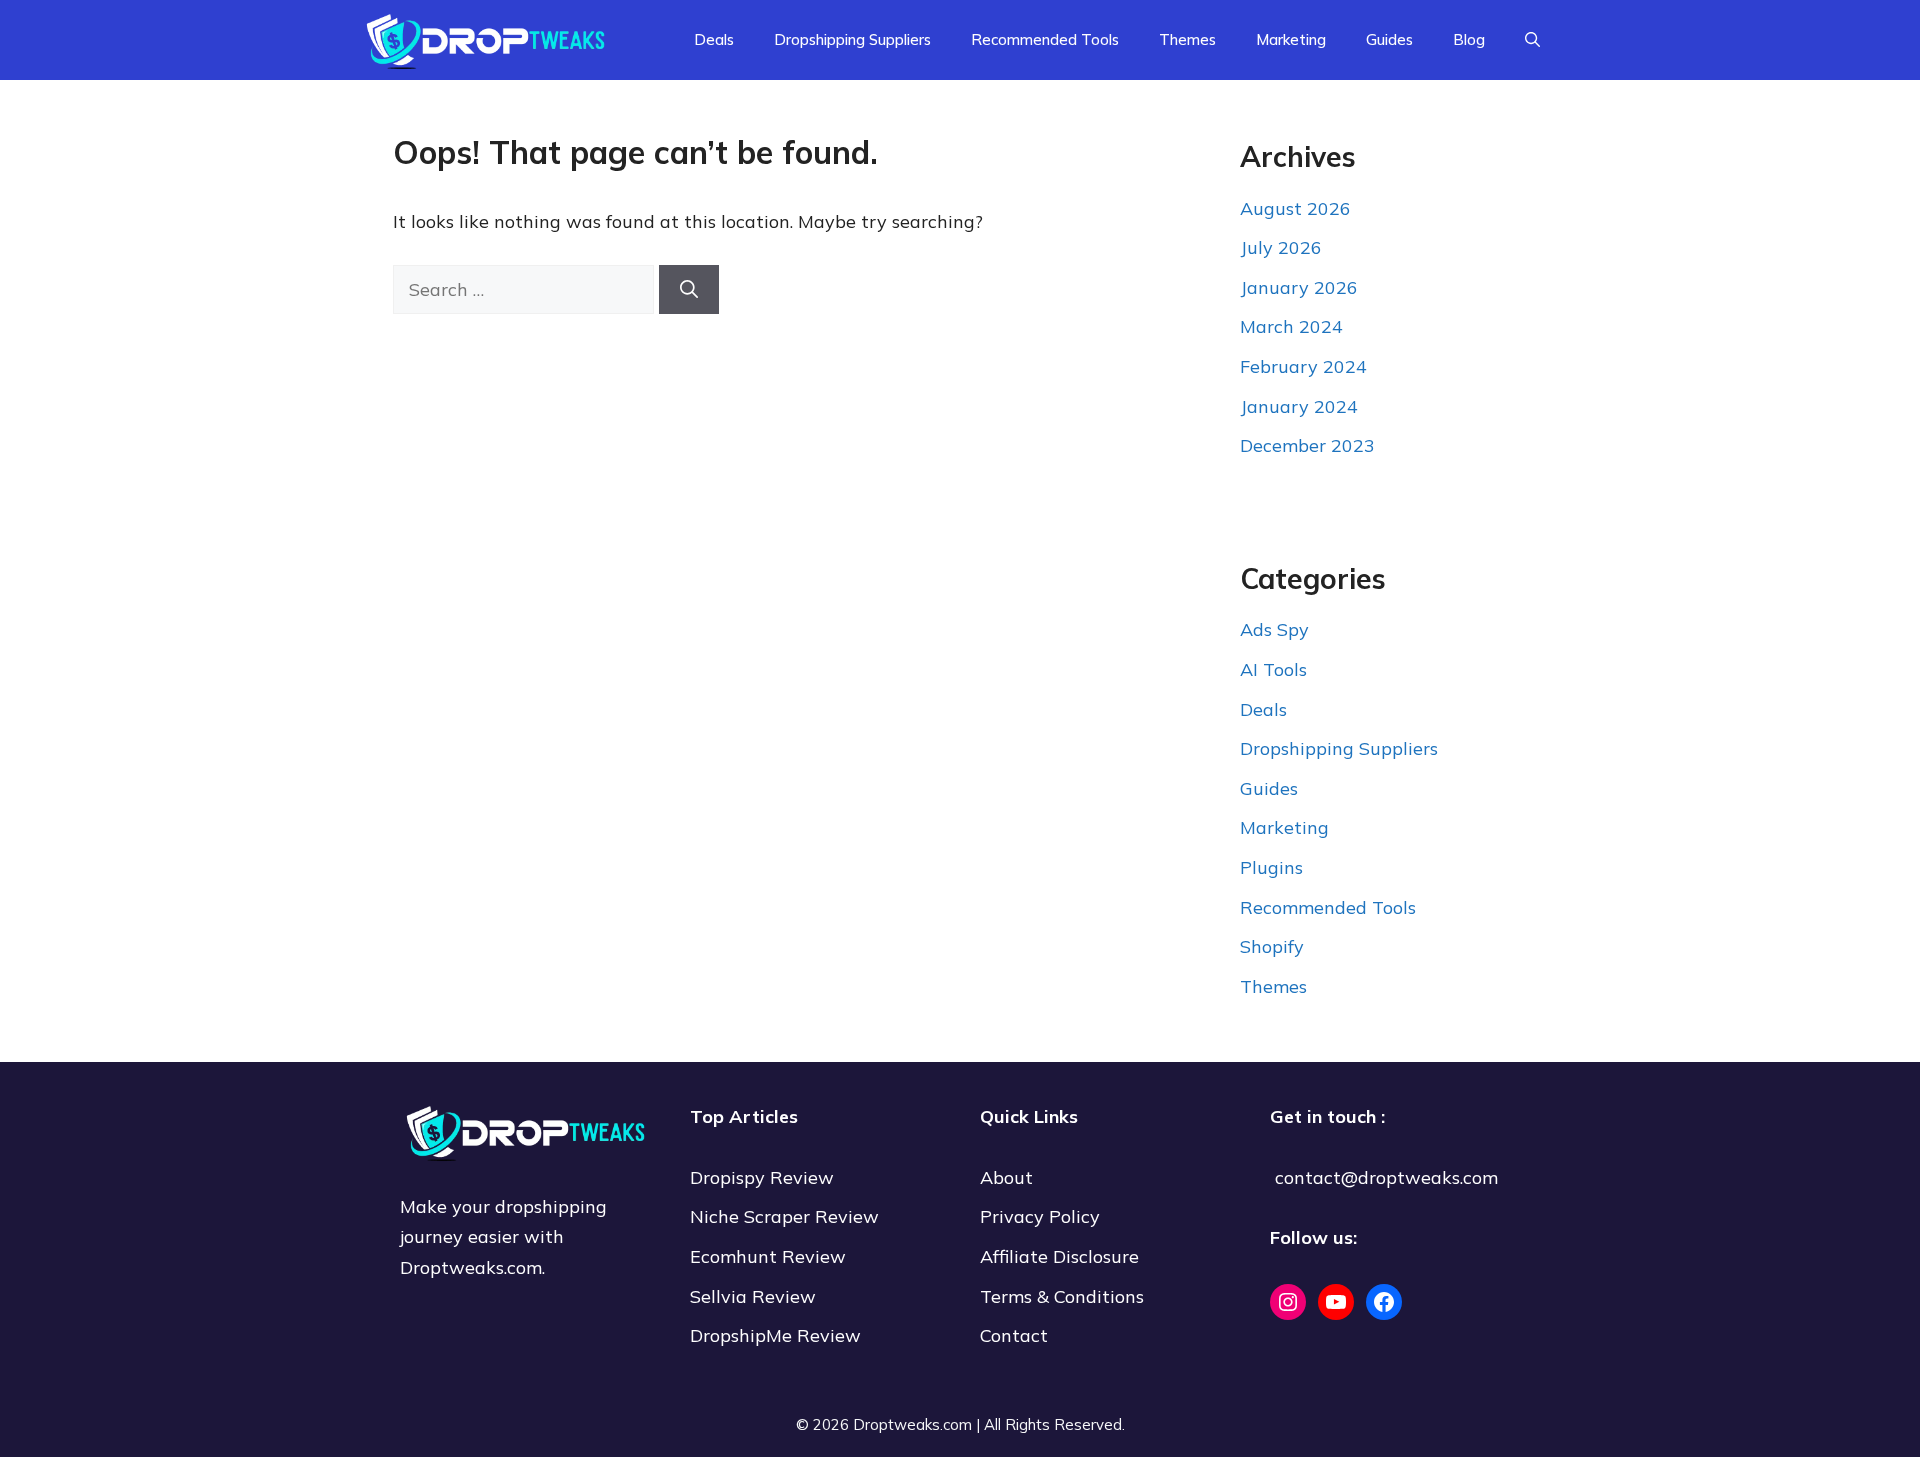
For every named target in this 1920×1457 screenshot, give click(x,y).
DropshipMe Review (775, 1335)
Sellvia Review (755, 1296)
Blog (1469, 39)
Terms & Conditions (1062, 1296)
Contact (1014, 1335)
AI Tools (1273, 669)
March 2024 (1291, 326)
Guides (1389, 39)
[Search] (689, 289)
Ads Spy (1274, 629)
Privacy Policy (1040, 1216)
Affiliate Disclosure (1059, 1256)
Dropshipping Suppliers (852, 39)
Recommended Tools (1045, 39)
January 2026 (1299, 287)
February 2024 (1303, 366)
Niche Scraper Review (787, 1216)
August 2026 (1295, 208)
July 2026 (1281, 247)
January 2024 (1299, 406)
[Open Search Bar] (1532, 40)
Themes (1187, 39)
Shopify (1272, 946)
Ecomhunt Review (768, 1256)
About (1006, 1177)
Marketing (1291, 39)
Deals (714, 39)
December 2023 (1307, 445)
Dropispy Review (762, 1177)
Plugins (1271, 867)
